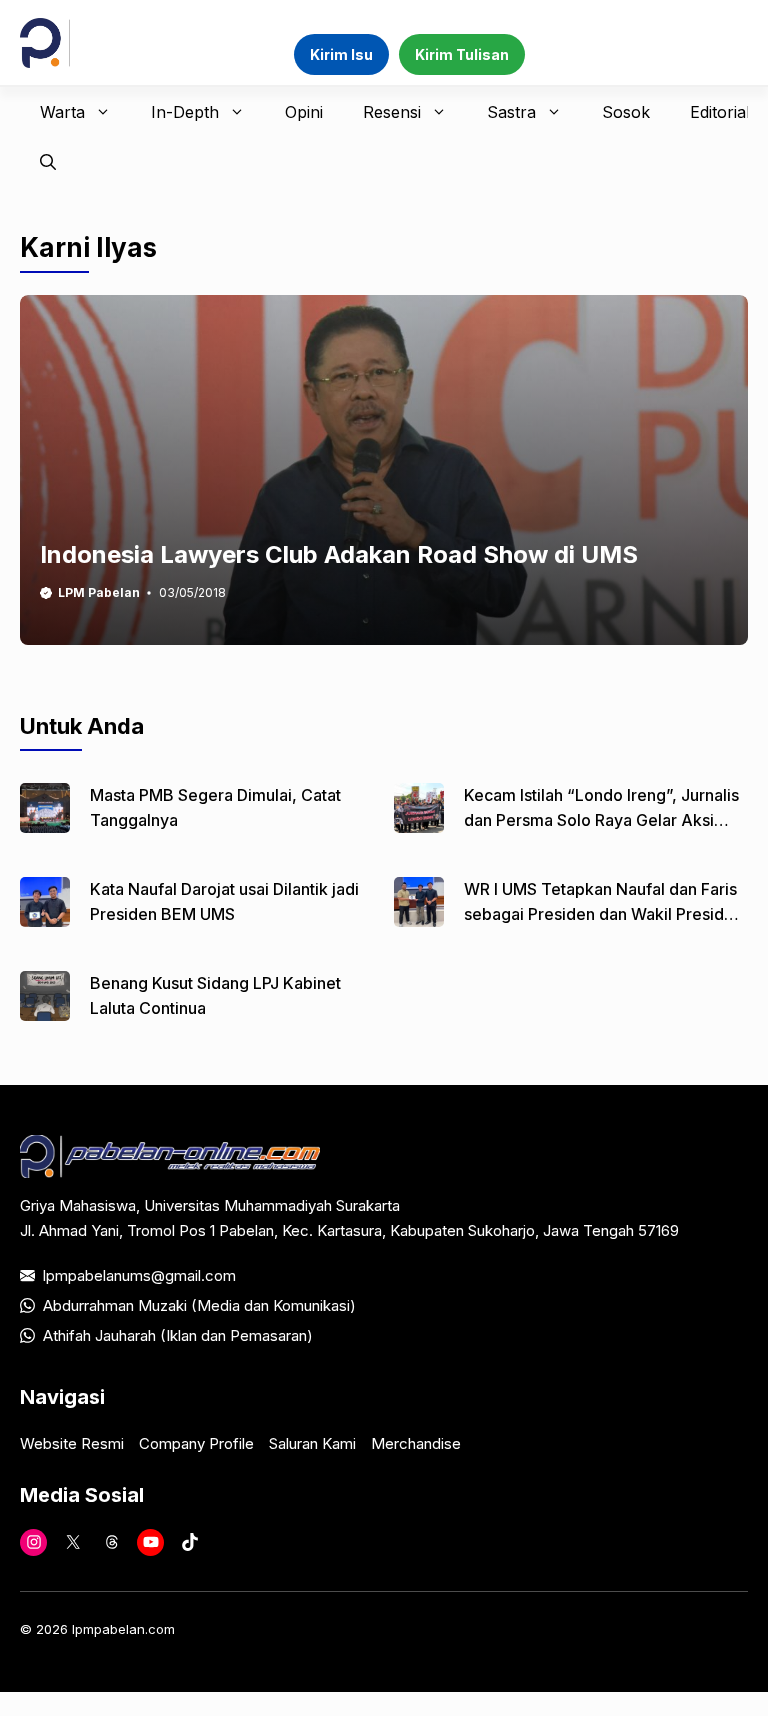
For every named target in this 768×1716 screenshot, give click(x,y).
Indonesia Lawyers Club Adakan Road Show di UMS (339, 554)
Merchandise (416, 1443)
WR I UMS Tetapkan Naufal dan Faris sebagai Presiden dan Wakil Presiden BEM (603, 914)
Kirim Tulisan (462, 54)
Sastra (511, 112)
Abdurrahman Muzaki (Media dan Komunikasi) (199, 1305)
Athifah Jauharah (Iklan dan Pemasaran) (178, 1335)
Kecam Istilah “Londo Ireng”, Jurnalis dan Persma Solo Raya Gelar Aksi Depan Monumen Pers (601, 820)
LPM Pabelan (99, 592)
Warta (62, 112)
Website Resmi (72, 1443)
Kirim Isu (341, 54)
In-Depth (185, 112)
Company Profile (196, 1443)
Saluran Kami (312, 1443)
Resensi (392, 112)
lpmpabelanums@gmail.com (139, 1275)
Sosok (626, 112)
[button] (48, 162)
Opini (304, 112)
